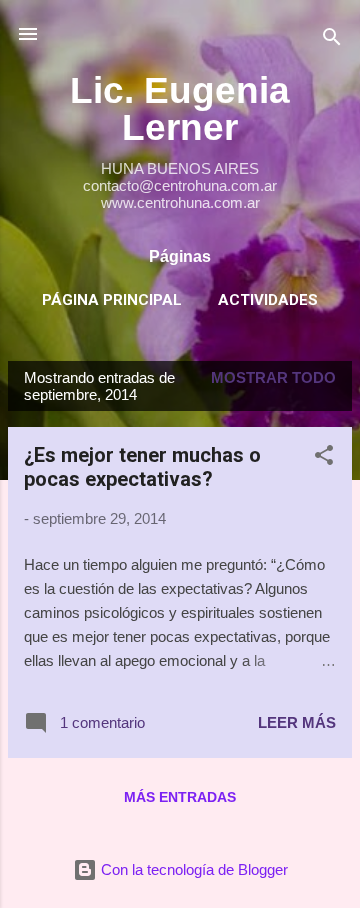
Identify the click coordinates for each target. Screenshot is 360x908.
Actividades (268, 300)
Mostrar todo (273, 377)
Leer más (297, 722)
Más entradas (180, 797)
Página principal (112, 300)
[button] (324, 458)
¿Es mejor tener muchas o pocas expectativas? (142, 467)
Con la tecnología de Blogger (192, 869)
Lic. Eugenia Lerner (180, 108)
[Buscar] (332, 40)
